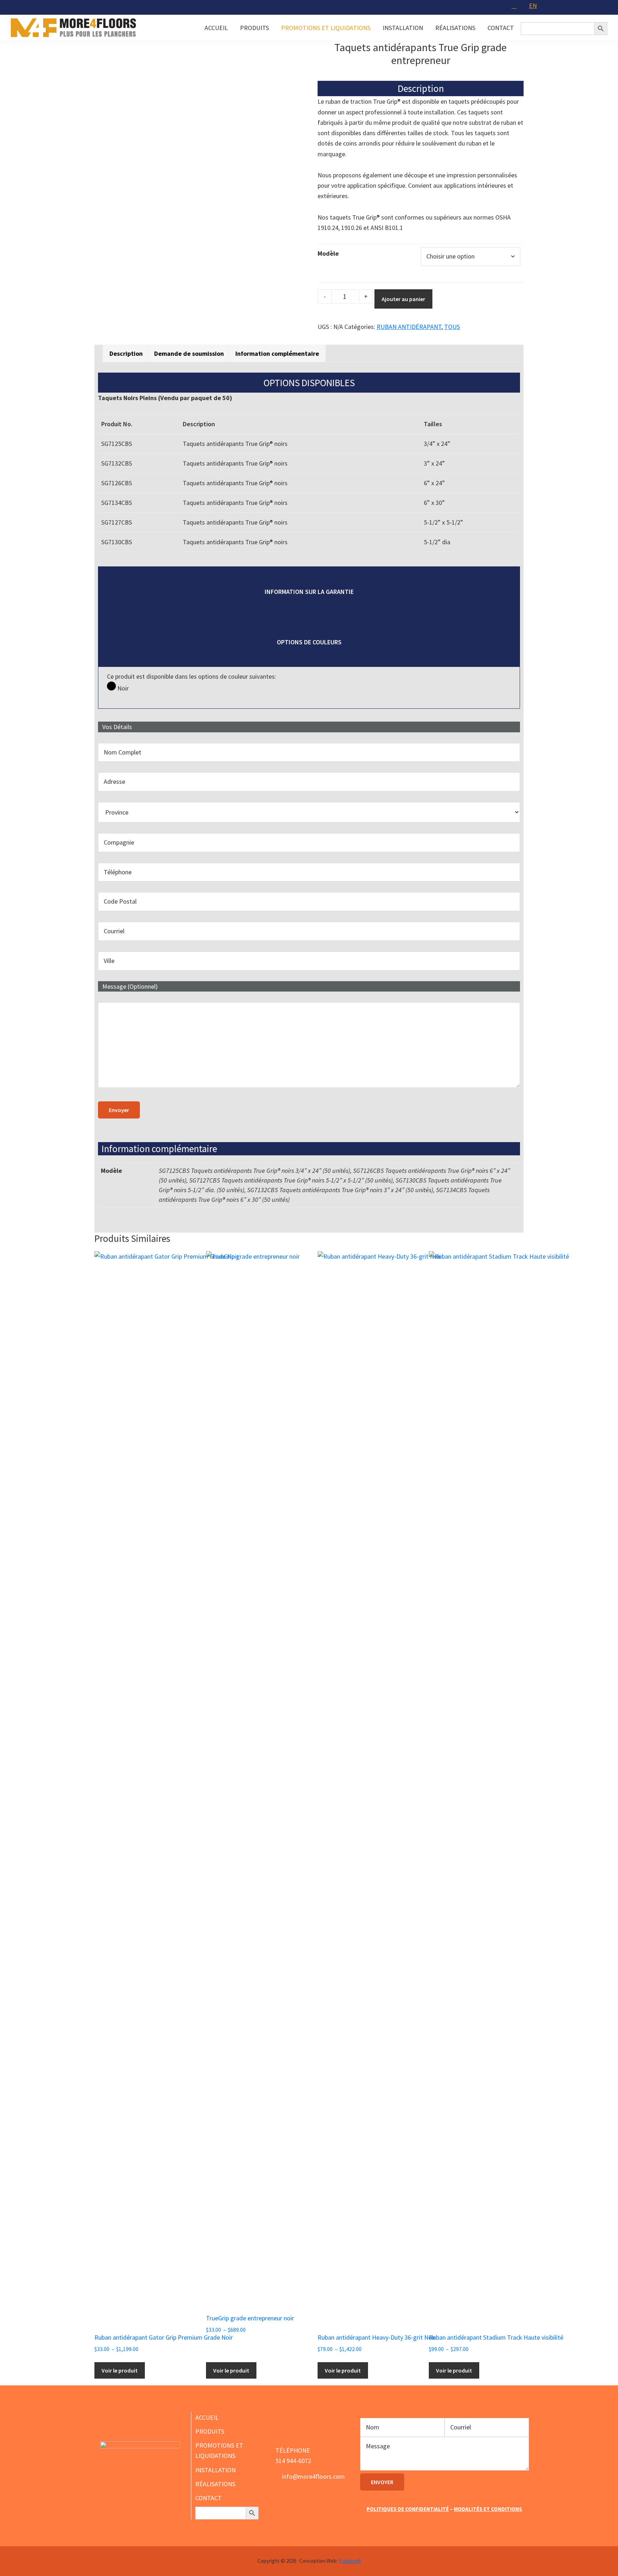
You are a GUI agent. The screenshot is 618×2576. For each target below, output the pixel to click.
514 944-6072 (293, 2461)
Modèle (328, 253)
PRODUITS (210, 2431)
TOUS (452, 327)
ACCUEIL (207, 2417)
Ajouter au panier (403, 299)
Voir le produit (120, 2370)
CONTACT (209, 2498)
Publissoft (350, 2561)
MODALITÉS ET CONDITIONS (488, 2509)
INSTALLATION (215, 2470)
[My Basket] (515, 6)
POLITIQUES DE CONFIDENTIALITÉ (408, 2509)
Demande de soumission (189, 353)
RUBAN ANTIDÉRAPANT (409, 327)
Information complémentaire (277, 353)
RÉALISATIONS (215, 2484)
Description (126, 353)
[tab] (126, 353)
